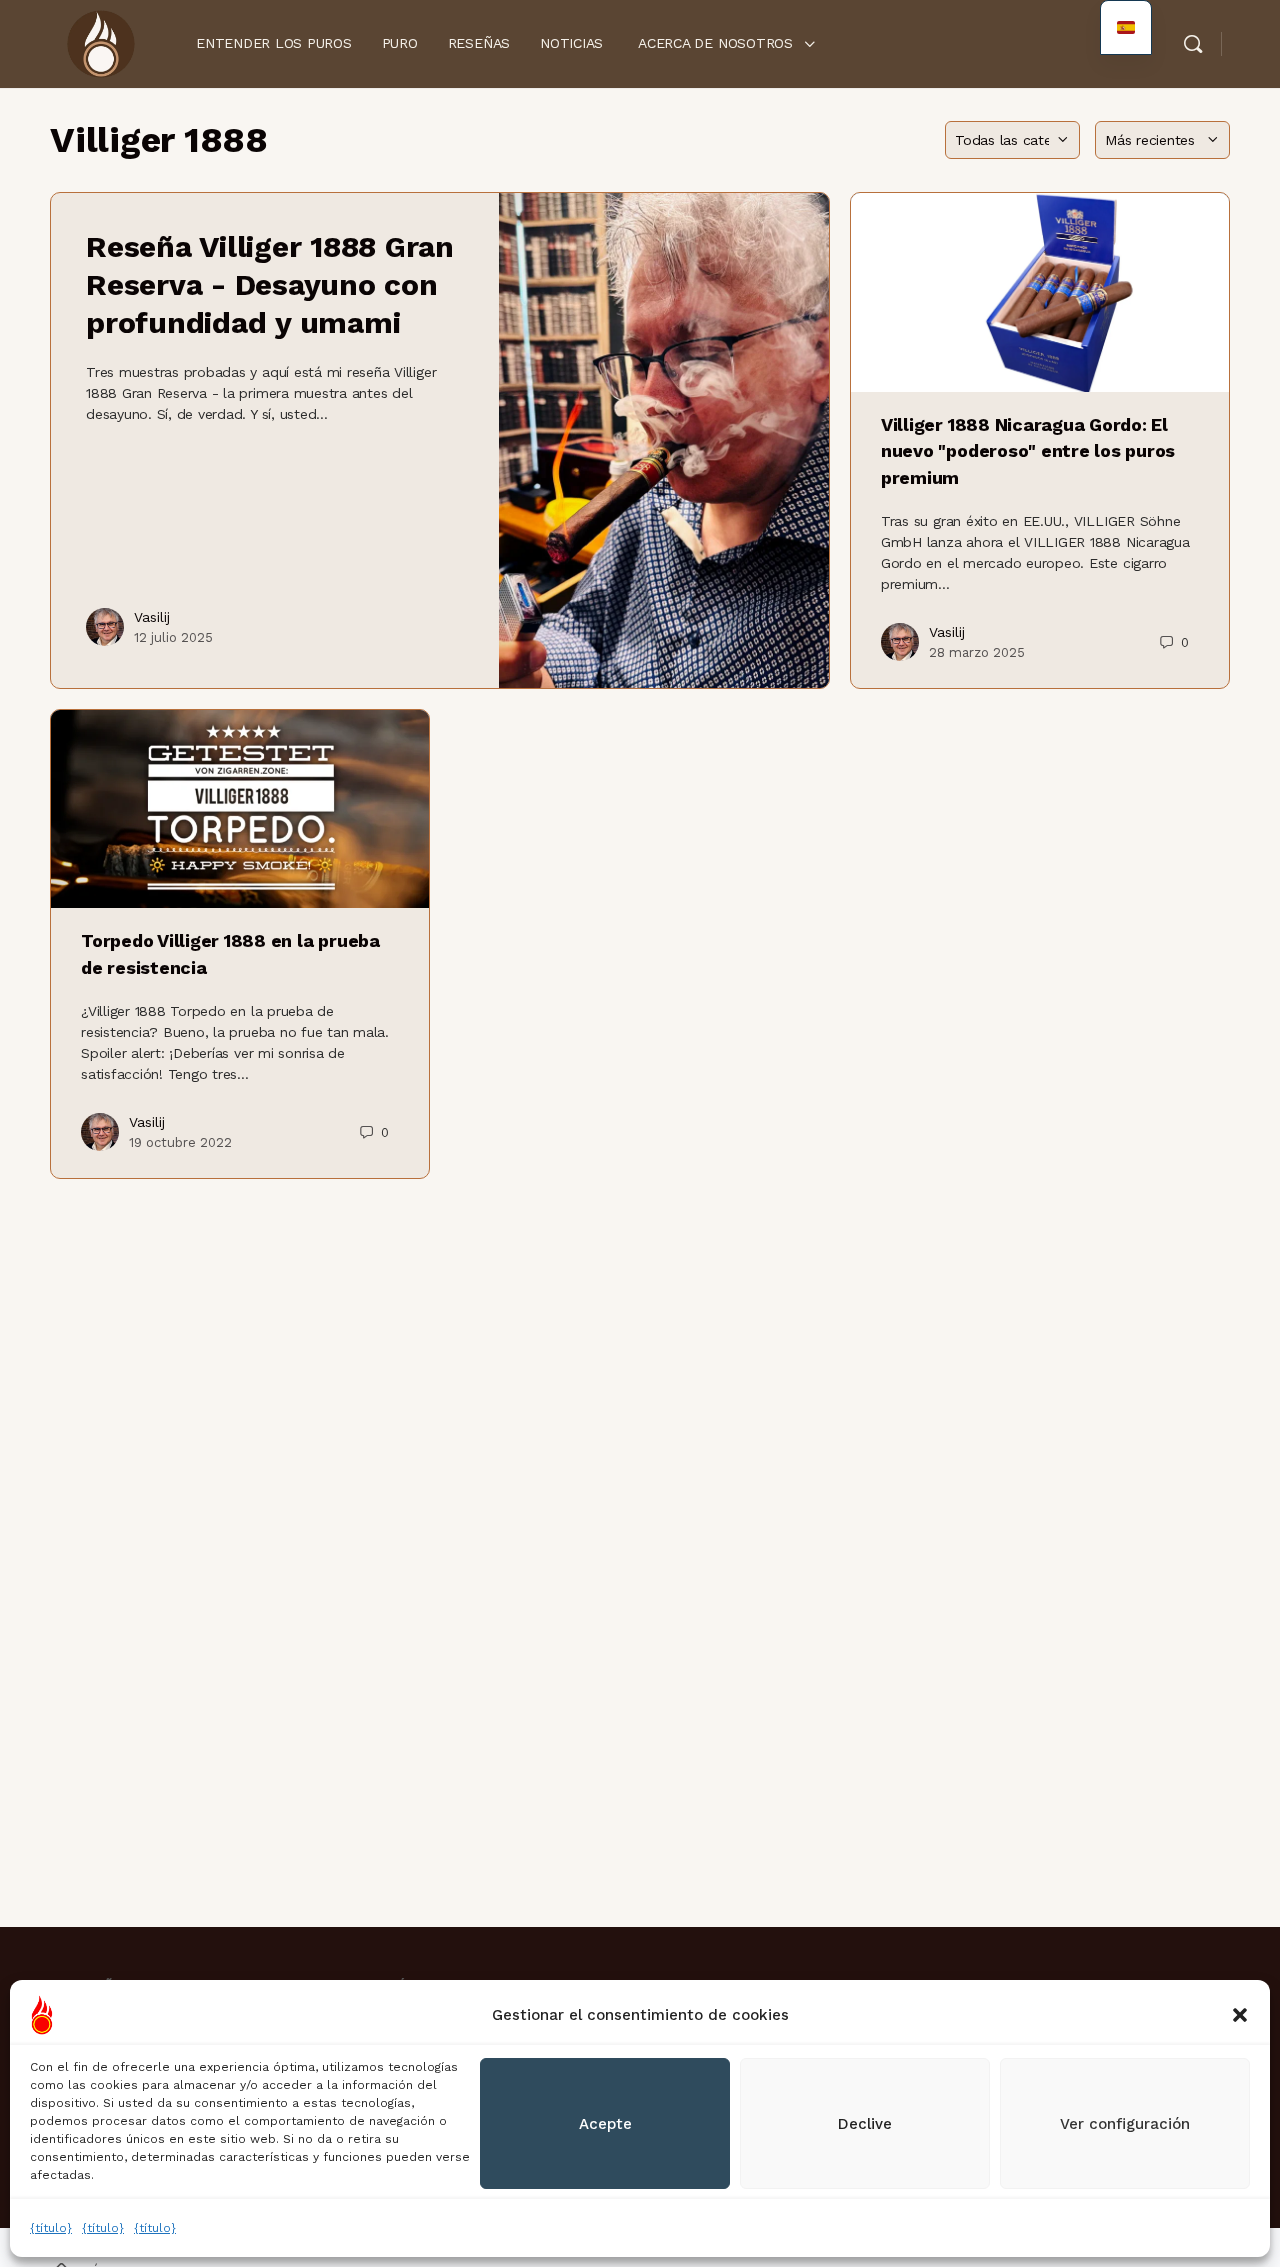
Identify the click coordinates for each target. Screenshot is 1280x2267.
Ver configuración (1125, 2124)
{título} (51, 2228)
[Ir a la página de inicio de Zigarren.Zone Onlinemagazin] (100, 42)
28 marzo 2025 (977, 652)
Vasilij (152, 617)
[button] (1240, 2015)
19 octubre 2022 (180, 1142)
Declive (865, 2124)
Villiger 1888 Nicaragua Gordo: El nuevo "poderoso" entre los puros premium (1028, 451)
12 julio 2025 (173, 637)
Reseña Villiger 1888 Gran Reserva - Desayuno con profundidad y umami (270, 284)
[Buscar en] (1193, 44)
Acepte (605, 2124)
